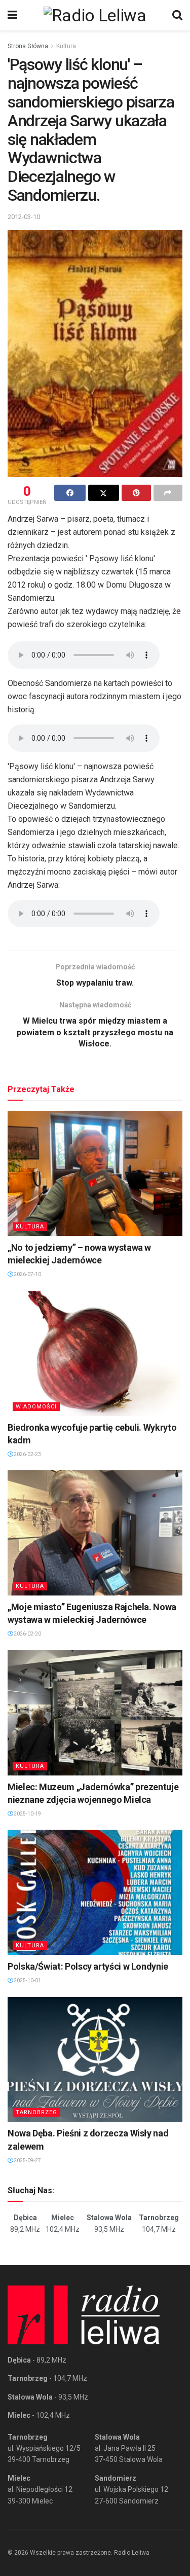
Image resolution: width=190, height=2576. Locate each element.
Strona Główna (28, 46)
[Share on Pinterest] (136, 493)
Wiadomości (36, 1407)
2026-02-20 (27, 1634)
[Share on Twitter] (104, 493)
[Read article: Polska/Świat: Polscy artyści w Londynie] (95, 1892)
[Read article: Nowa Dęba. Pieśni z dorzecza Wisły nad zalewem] (95, 2060)
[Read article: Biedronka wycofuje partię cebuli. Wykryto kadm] (95, 1353)
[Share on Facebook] (70, 493)
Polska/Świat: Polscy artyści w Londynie (88, 1966)
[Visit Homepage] (95, 15)
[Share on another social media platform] (168, 493)
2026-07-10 (27, 1274)
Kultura (66, 46)
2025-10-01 (27, 1981)
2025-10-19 (27, 1814)
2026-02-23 (27, 1454)
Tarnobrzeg (36, 2112)
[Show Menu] (12, 15)
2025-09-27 (27, 2161)
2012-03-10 (24, 217)
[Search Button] (177, 15)
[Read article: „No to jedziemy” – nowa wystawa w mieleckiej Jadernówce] (95, 1173)
